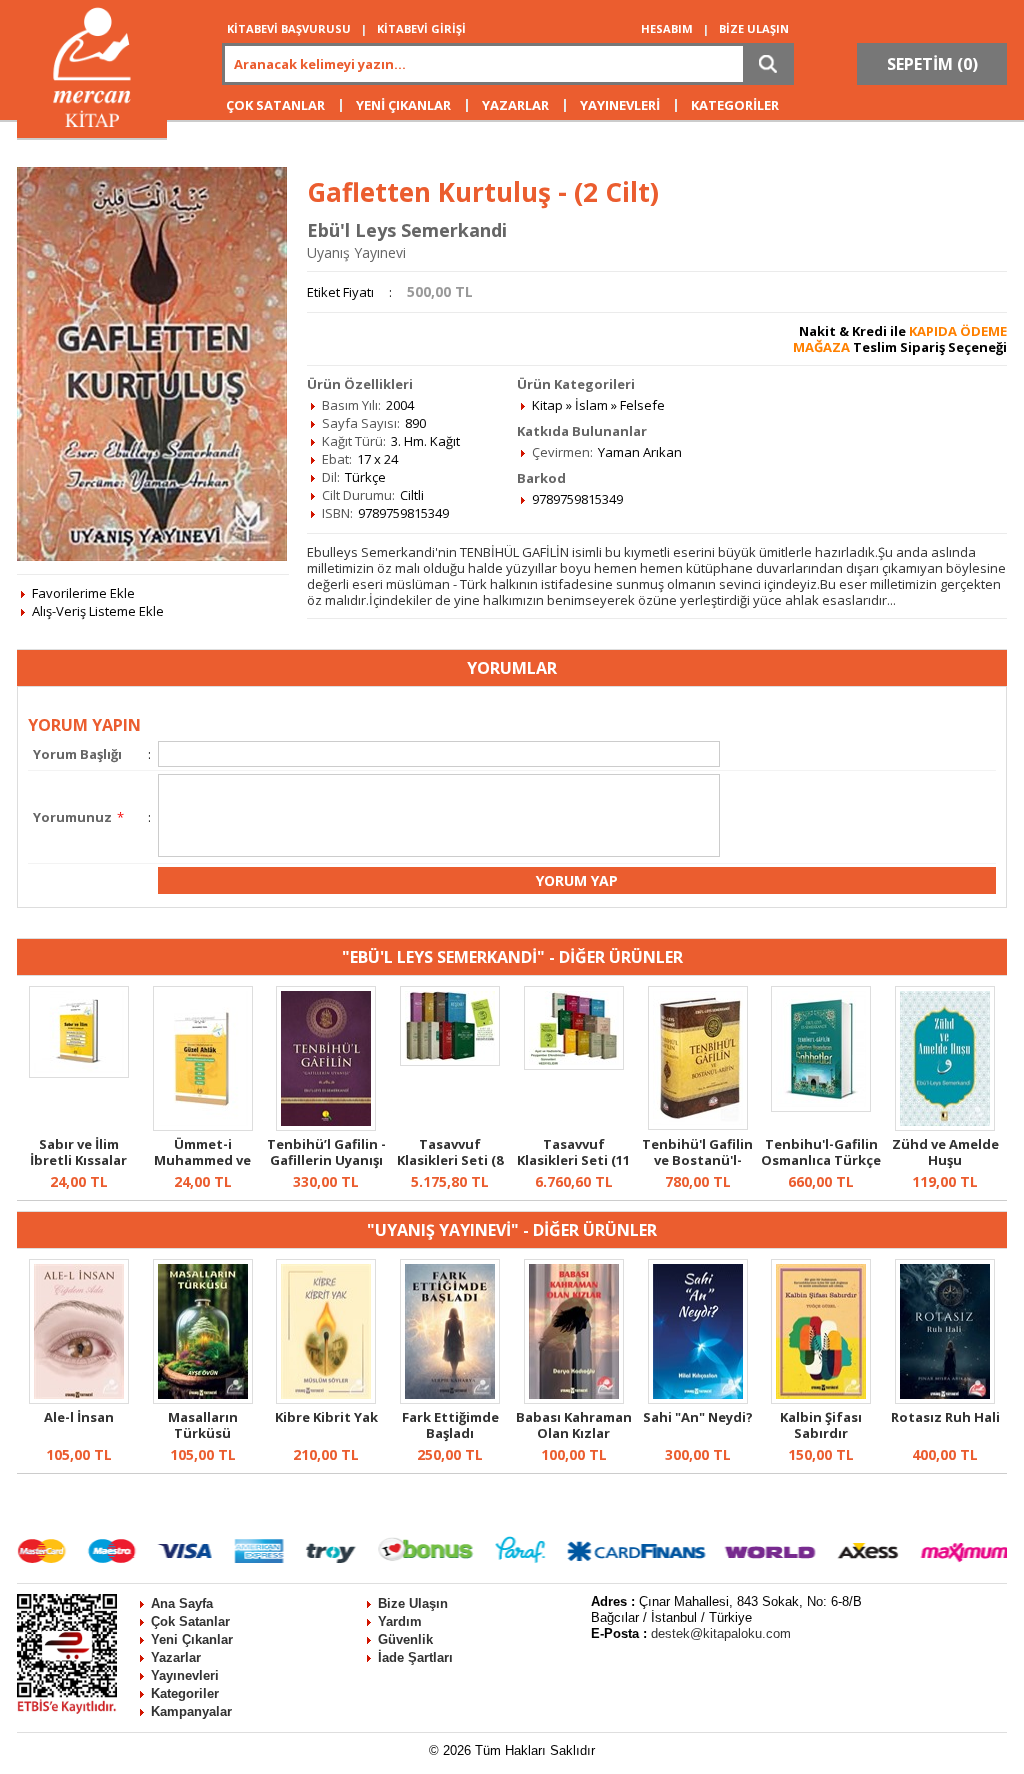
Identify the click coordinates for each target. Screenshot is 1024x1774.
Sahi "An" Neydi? (698, 1417)
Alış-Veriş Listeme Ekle (98, 611)
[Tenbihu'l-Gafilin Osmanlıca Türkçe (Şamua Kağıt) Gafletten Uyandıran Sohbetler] (821, 1107)
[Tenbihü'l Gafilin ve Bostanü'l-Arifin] (698, 1125)
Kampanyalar (191, 1711)
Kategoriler (185, 1693)
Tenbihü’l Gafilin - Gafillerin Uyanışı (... (326, 1160)
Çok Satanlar (190, 1621)
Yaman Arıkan (640, 452)
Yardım (400, 1621)
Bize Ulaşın (413, 1603)
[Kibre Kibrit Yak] (326, 1399)
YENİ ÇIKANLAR (403, 105)
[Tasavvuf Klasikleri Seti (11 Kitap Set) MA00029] (574, 1065)
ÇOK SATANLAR (275, 105)
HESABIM (667, 28)
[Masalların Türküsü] (203, 1399)
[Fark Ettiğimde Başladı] (450, 1399)
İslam (591, 405)
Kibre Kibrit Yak (326, 1417)
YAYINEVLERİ (620, 105)
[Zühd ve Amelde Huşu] (945, 1126)
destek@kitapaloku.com (721, 1633)
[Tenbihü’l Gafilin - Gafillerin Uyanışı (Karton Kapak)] (326, 1126)
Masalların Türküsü (203, 1425)
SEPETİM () (932, 64)
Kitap (547, 405)
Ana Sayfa (182, 1603)
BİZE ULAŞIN (754, 28)
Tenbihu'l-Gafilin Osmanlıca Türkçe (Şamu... (821, 1160)
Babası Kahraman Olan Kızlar (574, 1425)
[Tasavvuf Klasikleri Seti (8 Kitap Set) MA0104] (450, 1061)
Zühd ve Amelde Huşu (945, 1152)
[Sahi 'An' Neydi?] (698, 1399)
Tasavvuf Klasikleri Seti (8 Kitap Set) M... (450, 1160)
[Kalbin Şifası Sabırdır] (821, 1399)
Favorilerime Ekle (83, 593)
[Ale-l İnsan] (79, 1399)
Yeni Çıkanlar (192, 1639)
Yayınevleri (185, 1675)
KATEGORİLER (735, 105)
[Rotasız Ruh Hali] (945, 1399)
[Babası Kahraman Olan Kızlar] (574, 1399)
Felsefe (642, 405)
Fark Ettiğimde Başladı (450, 1425)
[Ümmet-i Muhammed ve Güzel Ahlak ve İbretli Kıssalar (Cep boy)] (203, 1126)
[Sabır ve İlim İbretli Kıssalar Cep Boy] (79, 1073)
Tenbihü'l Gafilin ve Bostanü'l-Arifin (697, 1160)
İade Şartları (415, 1657)
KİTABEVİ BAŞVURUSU (289, 28)
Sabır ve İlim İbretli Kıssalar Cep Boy (78, 1160)
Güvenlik (405, 1639)
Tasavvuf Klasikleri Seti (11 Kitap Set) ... (573, 1160)
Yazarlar (176, 1657)
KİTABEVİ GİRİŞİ (421, 28)
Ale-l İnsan (79, 1417)
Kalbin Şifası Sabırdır (821, 1425)
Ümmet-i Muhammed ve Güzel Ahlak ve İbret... (203, 1168)
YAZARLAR (515, 105)
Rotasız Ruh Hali (945, 1417)
